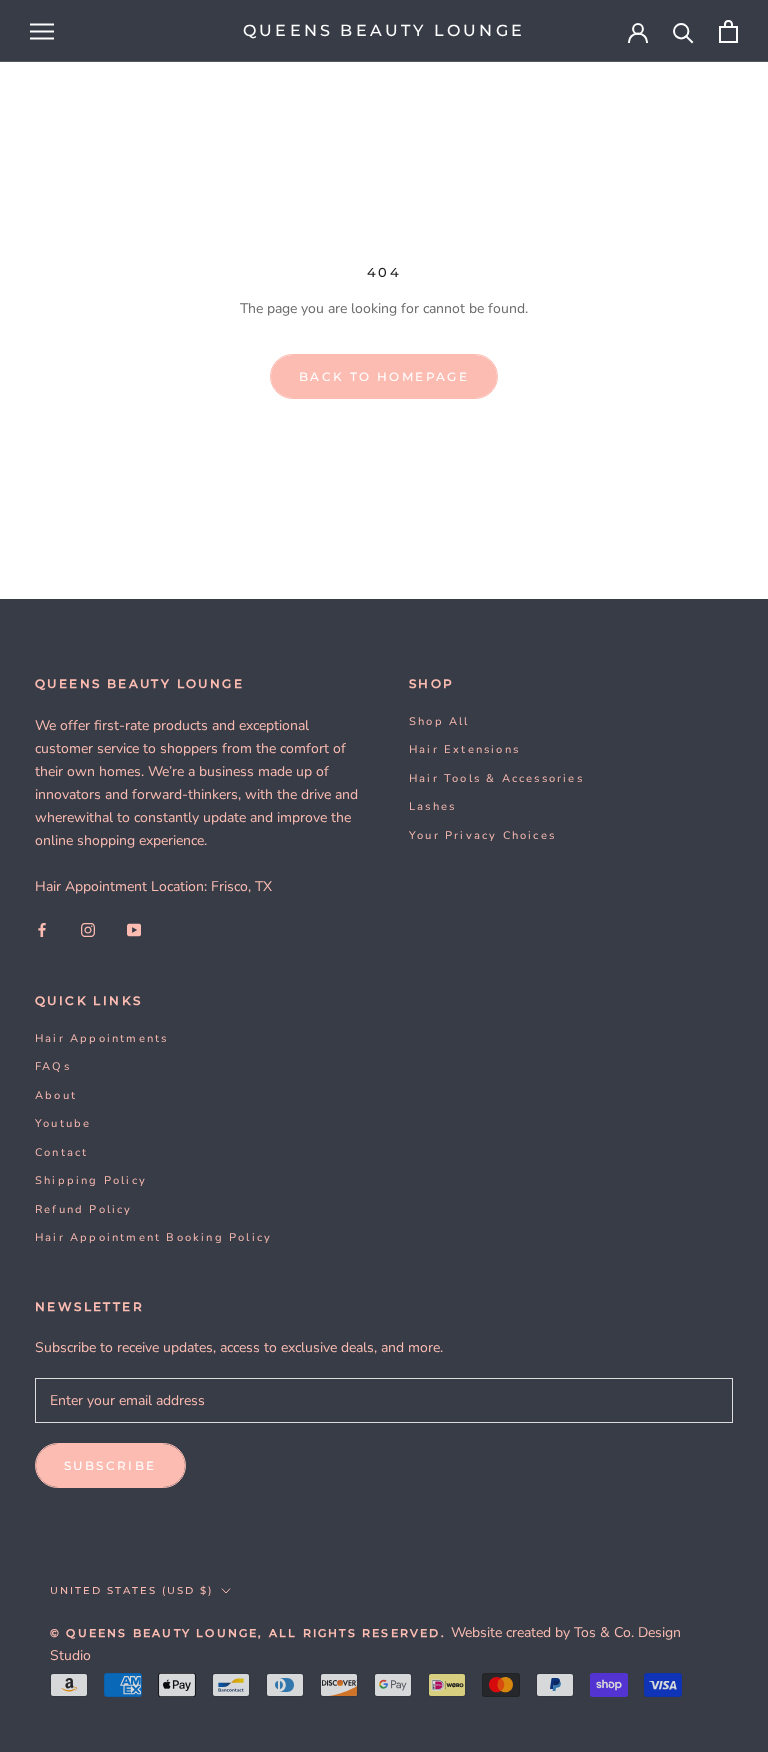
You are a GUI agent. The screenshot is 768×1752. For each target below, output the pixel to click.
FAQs (53, 1066)
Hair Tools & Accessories (496, 778)
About (56, 1095)
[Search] (683, 31)
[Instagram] (88, 929)
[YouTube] (134, 929)
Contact (61, 1152)
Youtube (63, 1123)
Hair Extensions (464, 749)
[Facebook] (42, 929)
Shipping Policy (91, 1180)
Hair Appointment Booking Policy (153, 1237)
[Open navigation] (42, 31)
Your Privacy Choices (482, 835)
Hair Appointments (101, 1038)
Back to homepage (384, 376)
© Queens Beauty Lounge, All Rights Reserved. (250, 1633)
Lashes (432, 806)
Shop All (439, 721)
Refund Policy (84, 1209)
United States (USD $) (131, 1590)
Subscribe (110, 1465)
